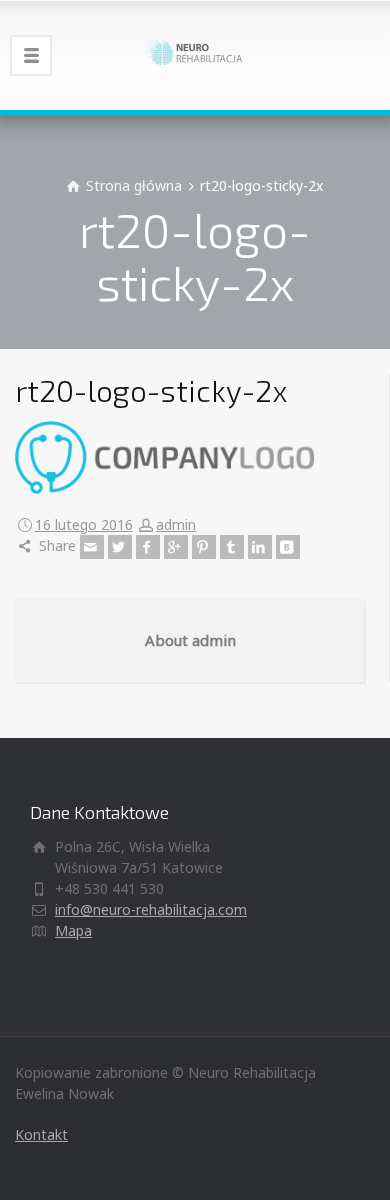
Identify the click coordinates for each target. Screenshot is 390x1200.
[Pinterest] (204, 547)
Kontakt (41, 1134)
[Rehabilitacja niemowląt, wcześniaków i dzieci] (195, 55)
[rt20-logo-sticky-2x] (165, 455)
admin (176, 524)
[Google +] (176, 547)
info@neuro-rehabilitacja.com (151, 909)
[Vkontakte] (288, 547)
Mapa (73, 930)
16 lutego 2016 (84, 524)
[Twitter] (120, 547)
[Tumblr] (232, 547)
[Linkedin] (260, 547)
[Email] (92, 547)
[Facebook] (148, 547)
